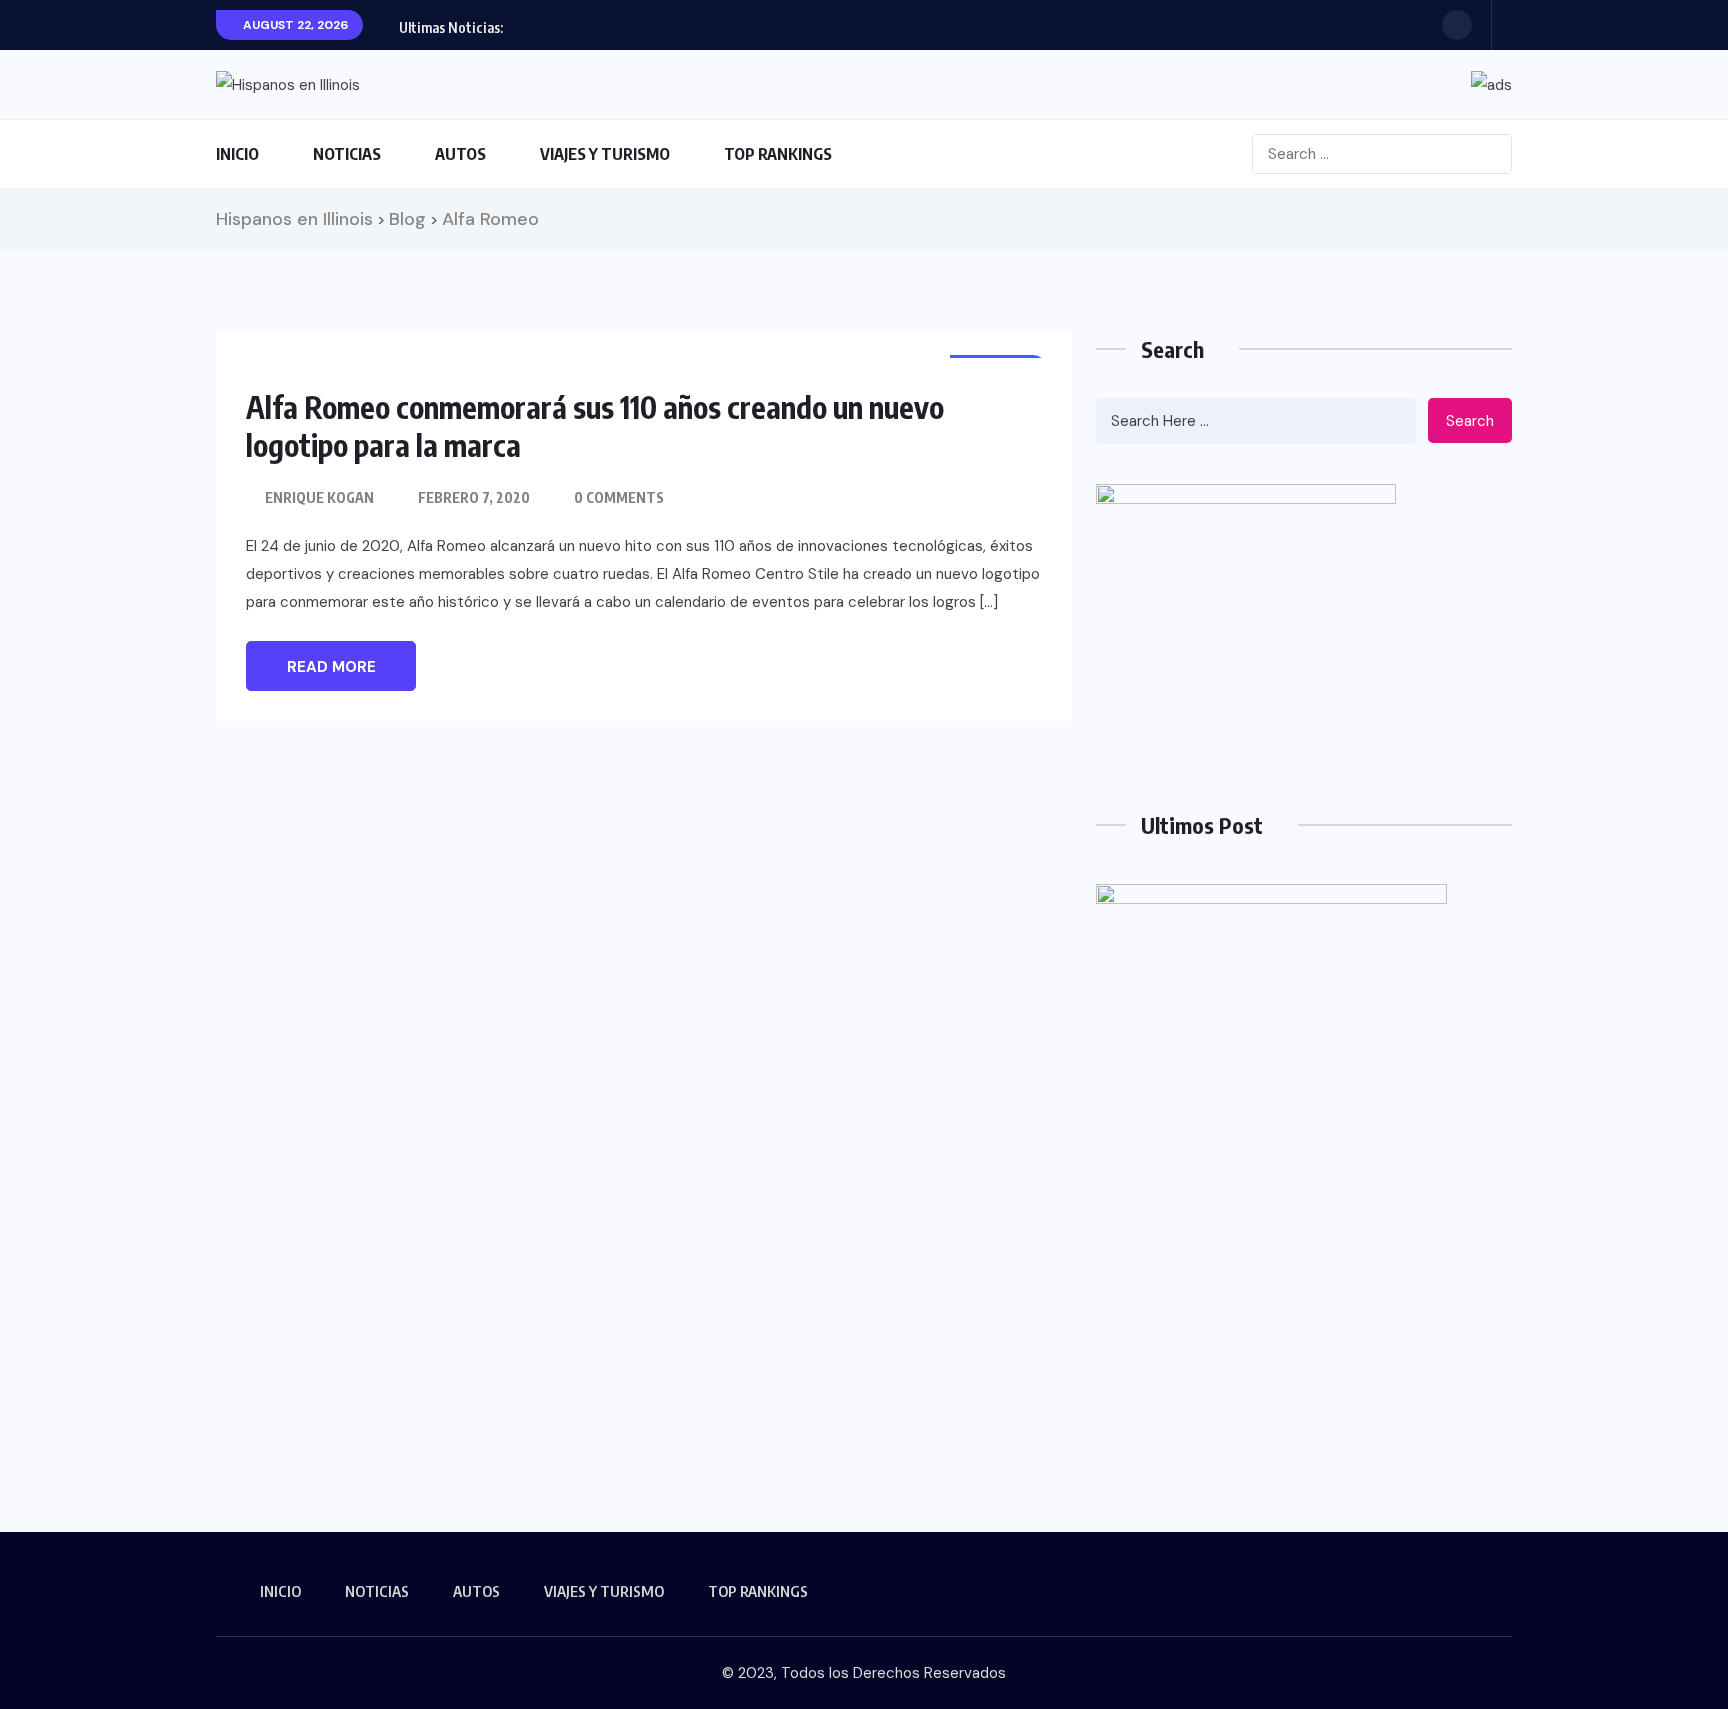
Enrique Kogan (319, 497)
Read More (331, 667)
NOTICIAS (347, 154)
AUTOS (460, 154)
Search (1470, 421)
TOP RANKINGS (778, 154)
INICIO (237, 154)
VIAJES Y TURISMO (605, 154)
